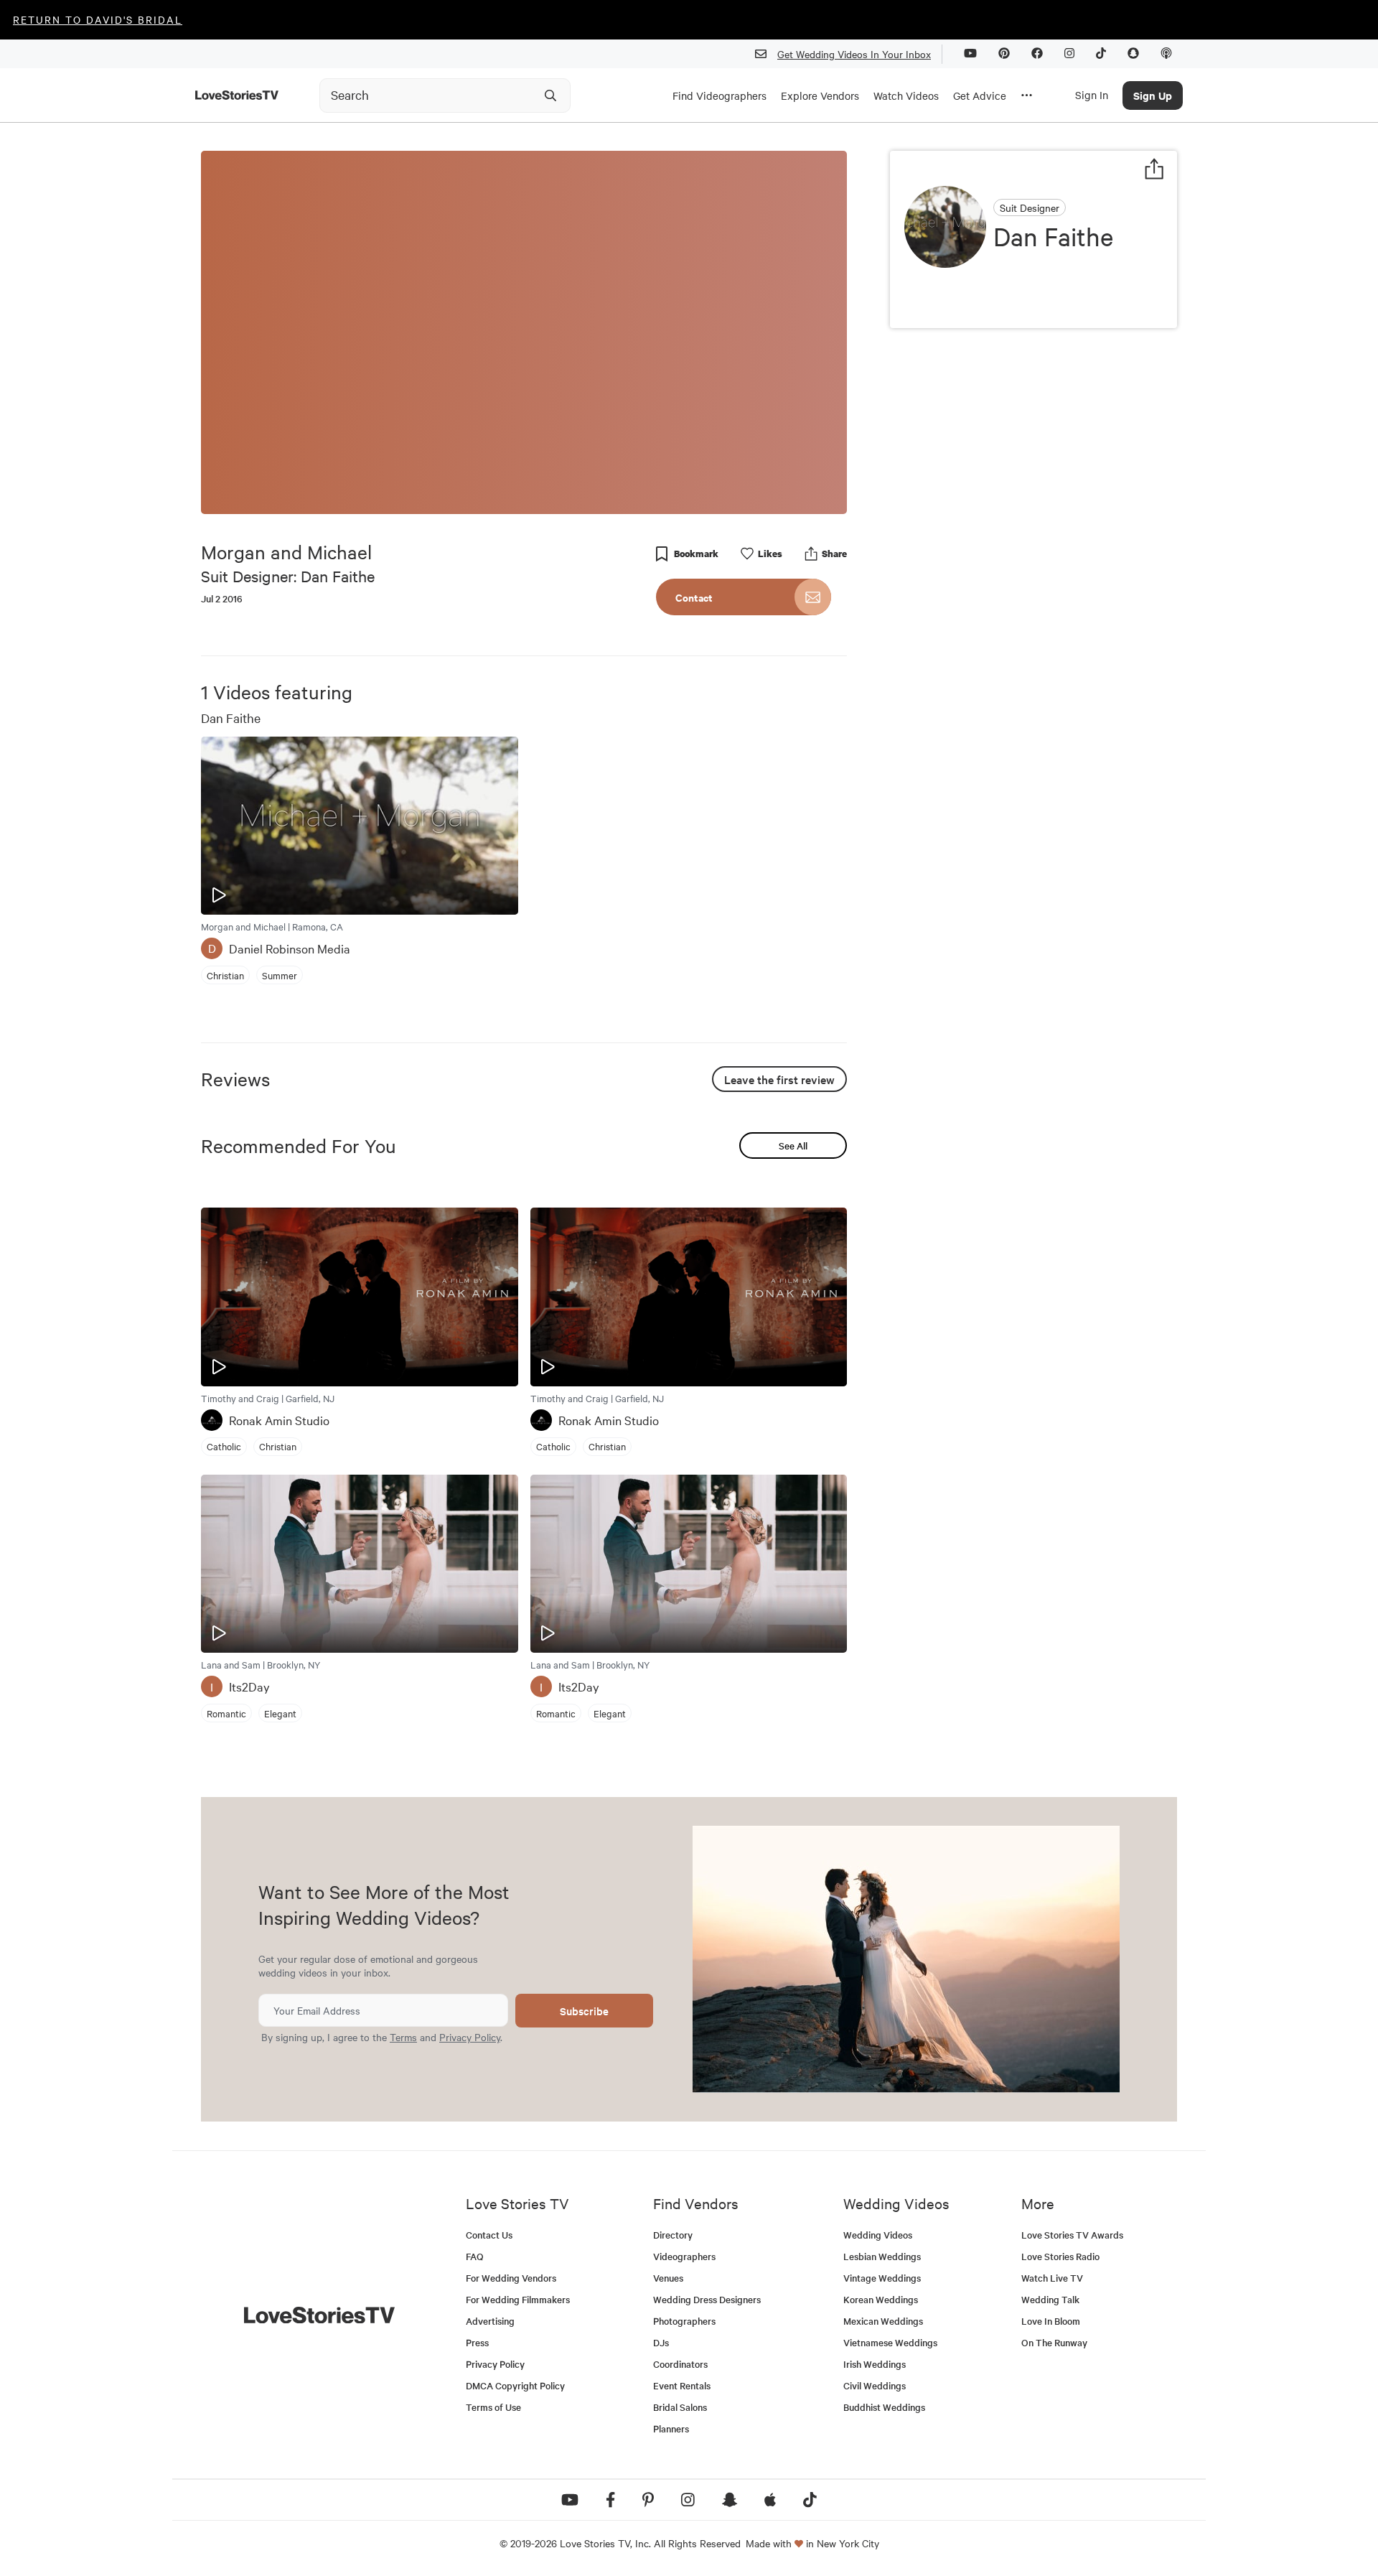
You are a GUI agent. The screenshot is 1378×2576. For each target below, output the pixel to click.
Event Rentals (682, 2385)
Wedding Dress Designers (707, 2299)
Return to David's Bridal (98, 19)
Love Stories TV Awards (1072, 2235)
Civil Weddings (875, 2385)
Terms (403, 2037)
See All (793, 1145)
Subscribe (584, 2011)
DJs (661, 2342)
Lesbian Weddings (882, 2256)
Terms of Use (493, 2407)
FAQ (475, 2256)
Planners (671, 2428)
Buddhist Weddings (884, 2407)
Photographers (684, 2321)
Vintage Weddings (882, 2278)
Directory (673, 2235)
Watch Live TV (1052, 2278)
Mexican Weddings (883, 2321)
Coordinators (680, 2364)
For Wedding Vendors (511, 2278)
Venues (668, 2278)
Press (477, 2342)
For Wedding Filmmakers (518, 2299)
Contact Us (489, 2235)
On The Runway (1054, 2342)
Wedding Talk (1050, 2299)
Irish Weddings (875, 2364)
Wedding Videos (878, 2235)
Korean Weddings (881, 2299)
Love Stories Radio (1060, 2256)
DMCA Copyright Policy (515, 2385)
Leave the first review (779, 1079)
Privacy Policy (470, 2037)
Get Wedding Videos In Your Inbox (854, 54)
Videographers (684, 2256)
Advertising (490, 2321)
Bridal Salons (680, 2407)
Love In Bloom (1051, 2321)
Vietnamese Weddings (890, 2342)
